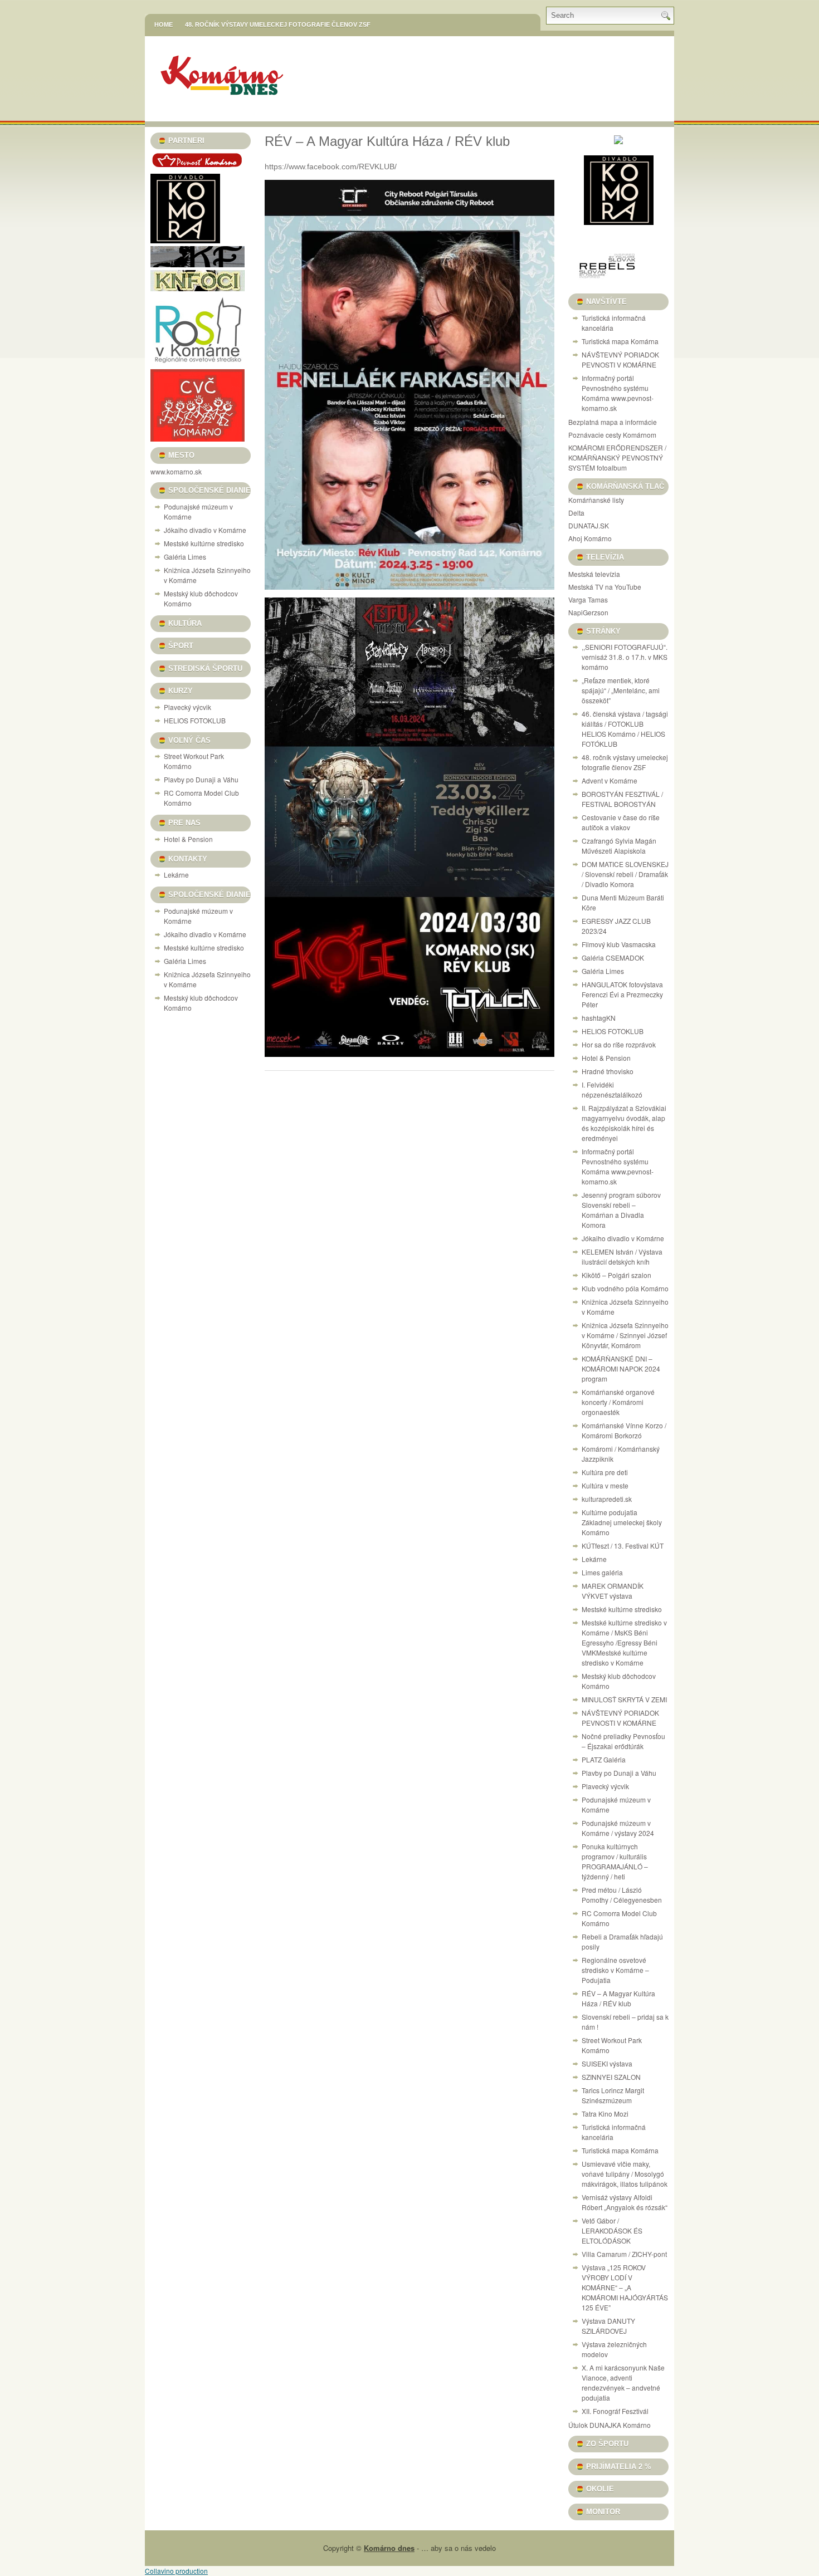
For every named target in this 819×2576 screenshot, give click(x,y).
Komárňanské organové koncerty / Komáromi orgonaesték (618, 1402)
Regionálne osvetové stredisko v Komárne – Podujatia (615, 1970)
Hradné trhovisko (608, 1071)
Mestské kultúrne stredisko (204, 543)
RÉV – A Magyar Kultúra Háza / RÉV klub (618, 1998)
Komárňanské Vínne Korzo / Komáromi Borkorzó (624, 1430)
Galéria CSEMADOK (613, 958)
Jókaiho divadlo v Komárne (205, 530)
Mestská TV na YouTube (605, 587)
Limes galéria (602, 1572)
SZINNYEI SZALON (611, 2077)
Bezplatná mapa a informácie (613, 422)
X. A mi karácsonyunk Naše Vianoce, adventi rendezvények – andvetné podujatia (623, 2382)
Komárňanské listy (596, 500)
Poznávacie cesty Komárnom (612, 435)
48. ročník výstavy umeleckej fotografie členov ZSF (278, 25)
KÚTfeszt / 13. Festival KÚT (623, 1546)
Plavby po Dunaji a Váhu (201, 779)
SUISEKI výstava (607, 2063)
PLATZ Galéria (604, 1759)
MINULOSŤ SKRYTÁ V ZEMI (624, 1699)
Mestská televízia (594, 574)
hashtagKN (599, 1018)
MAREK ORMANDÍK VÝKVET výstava (613, 1591)
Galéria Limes (185, 557)
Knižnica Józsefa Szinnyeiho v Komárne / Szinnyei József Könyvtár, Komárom (625, 1335)
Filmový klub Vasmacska (619, 944)
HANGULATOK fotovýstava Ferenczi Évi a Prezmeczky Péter (622, 994)
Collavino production (176, 2571)
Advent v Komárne (610, 780)
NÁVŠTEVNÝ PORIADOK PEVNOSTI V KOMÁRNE (620, 359)
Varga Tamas (588, 599)
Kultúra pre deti (605, 1472)
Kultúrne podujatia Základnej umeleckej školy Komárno (622, 1522)
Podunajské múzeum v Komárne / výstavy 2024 (618, 1828)
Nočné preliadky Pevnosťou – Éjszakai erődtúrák (623, 1741)
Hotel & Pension (188, 839)
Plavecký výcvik (187, 707)
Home (164, 25)
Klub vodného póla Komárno (625, 1288)
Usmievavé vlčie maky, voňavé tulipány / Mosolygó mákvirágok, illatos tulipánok (625, 2174)
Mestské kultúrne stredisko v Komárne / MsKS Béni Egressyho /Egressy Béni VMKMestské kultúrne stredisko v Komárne (624, 1642)
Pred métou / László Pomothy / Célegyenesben (622, 1895)
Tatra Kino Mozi (605, 2114)
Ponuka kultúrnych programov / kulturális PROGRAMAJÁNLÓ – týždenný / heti (615, 1861)
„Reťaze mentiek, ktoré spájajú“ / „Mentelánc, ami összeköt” (621, 690)
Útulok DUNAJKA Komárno (610, 2425)
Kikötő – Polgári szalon (616, 1275)
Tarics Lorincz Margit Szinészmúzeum (613, 2095)
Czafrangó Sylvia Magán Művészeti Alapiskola (619, 846)
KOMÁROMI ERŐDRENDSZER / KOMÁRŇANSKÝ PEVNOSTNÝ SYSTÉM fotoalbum (617, 457)
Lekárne (176, 875)
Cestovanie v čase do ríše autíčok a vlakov (621, 822)
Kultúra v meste (605, 1485)
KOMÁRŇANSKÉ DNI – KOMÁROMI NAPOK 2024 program (621, 1368)
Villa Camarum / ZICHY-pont (624, 2254)
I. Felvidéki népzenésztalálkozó (612, 1089)
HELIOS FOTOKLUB (195, 720)
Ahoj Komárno (590, 538)
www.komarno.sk (176, 471)
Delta (576, 513)
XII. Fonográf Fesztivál (615, 2411)
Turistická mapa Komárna (620, 341)
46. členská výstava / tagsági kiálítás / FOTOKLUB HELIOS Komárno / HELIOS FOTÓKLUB (625, 729)
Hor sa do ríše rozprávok (619, 1044)
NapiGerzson (588, 612)
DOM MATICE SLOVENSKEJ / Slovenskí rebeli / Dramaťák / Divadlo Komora (625, 874)
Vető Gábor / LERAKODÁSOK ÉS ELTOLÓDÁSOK (612, 2230)
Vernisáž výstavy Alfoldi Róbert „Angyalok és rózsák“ (625, 2202)
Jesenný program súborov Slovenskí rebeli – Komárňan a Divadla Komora (621, 1210)
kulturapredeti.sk (607, 1499)
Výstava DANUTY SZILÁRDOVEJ (608, 2326)
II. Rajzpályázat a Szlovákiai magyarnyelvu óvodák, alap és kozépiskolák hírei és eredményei (624, 1123)
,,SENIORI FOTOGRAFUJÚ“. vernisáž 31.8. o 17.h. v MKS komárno (625, 657)
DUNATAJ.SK (589, 525)
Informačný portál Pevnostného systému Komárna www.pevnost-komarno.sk (618, 393)
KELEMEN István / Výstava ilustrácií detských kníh (622, 1257)
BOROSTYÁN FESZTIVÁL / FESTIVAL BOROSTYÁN (622, 799)
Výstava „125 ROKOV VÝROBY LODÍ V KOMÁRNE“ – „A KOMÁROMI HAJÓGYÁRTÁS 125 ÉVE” (625, 2287)
